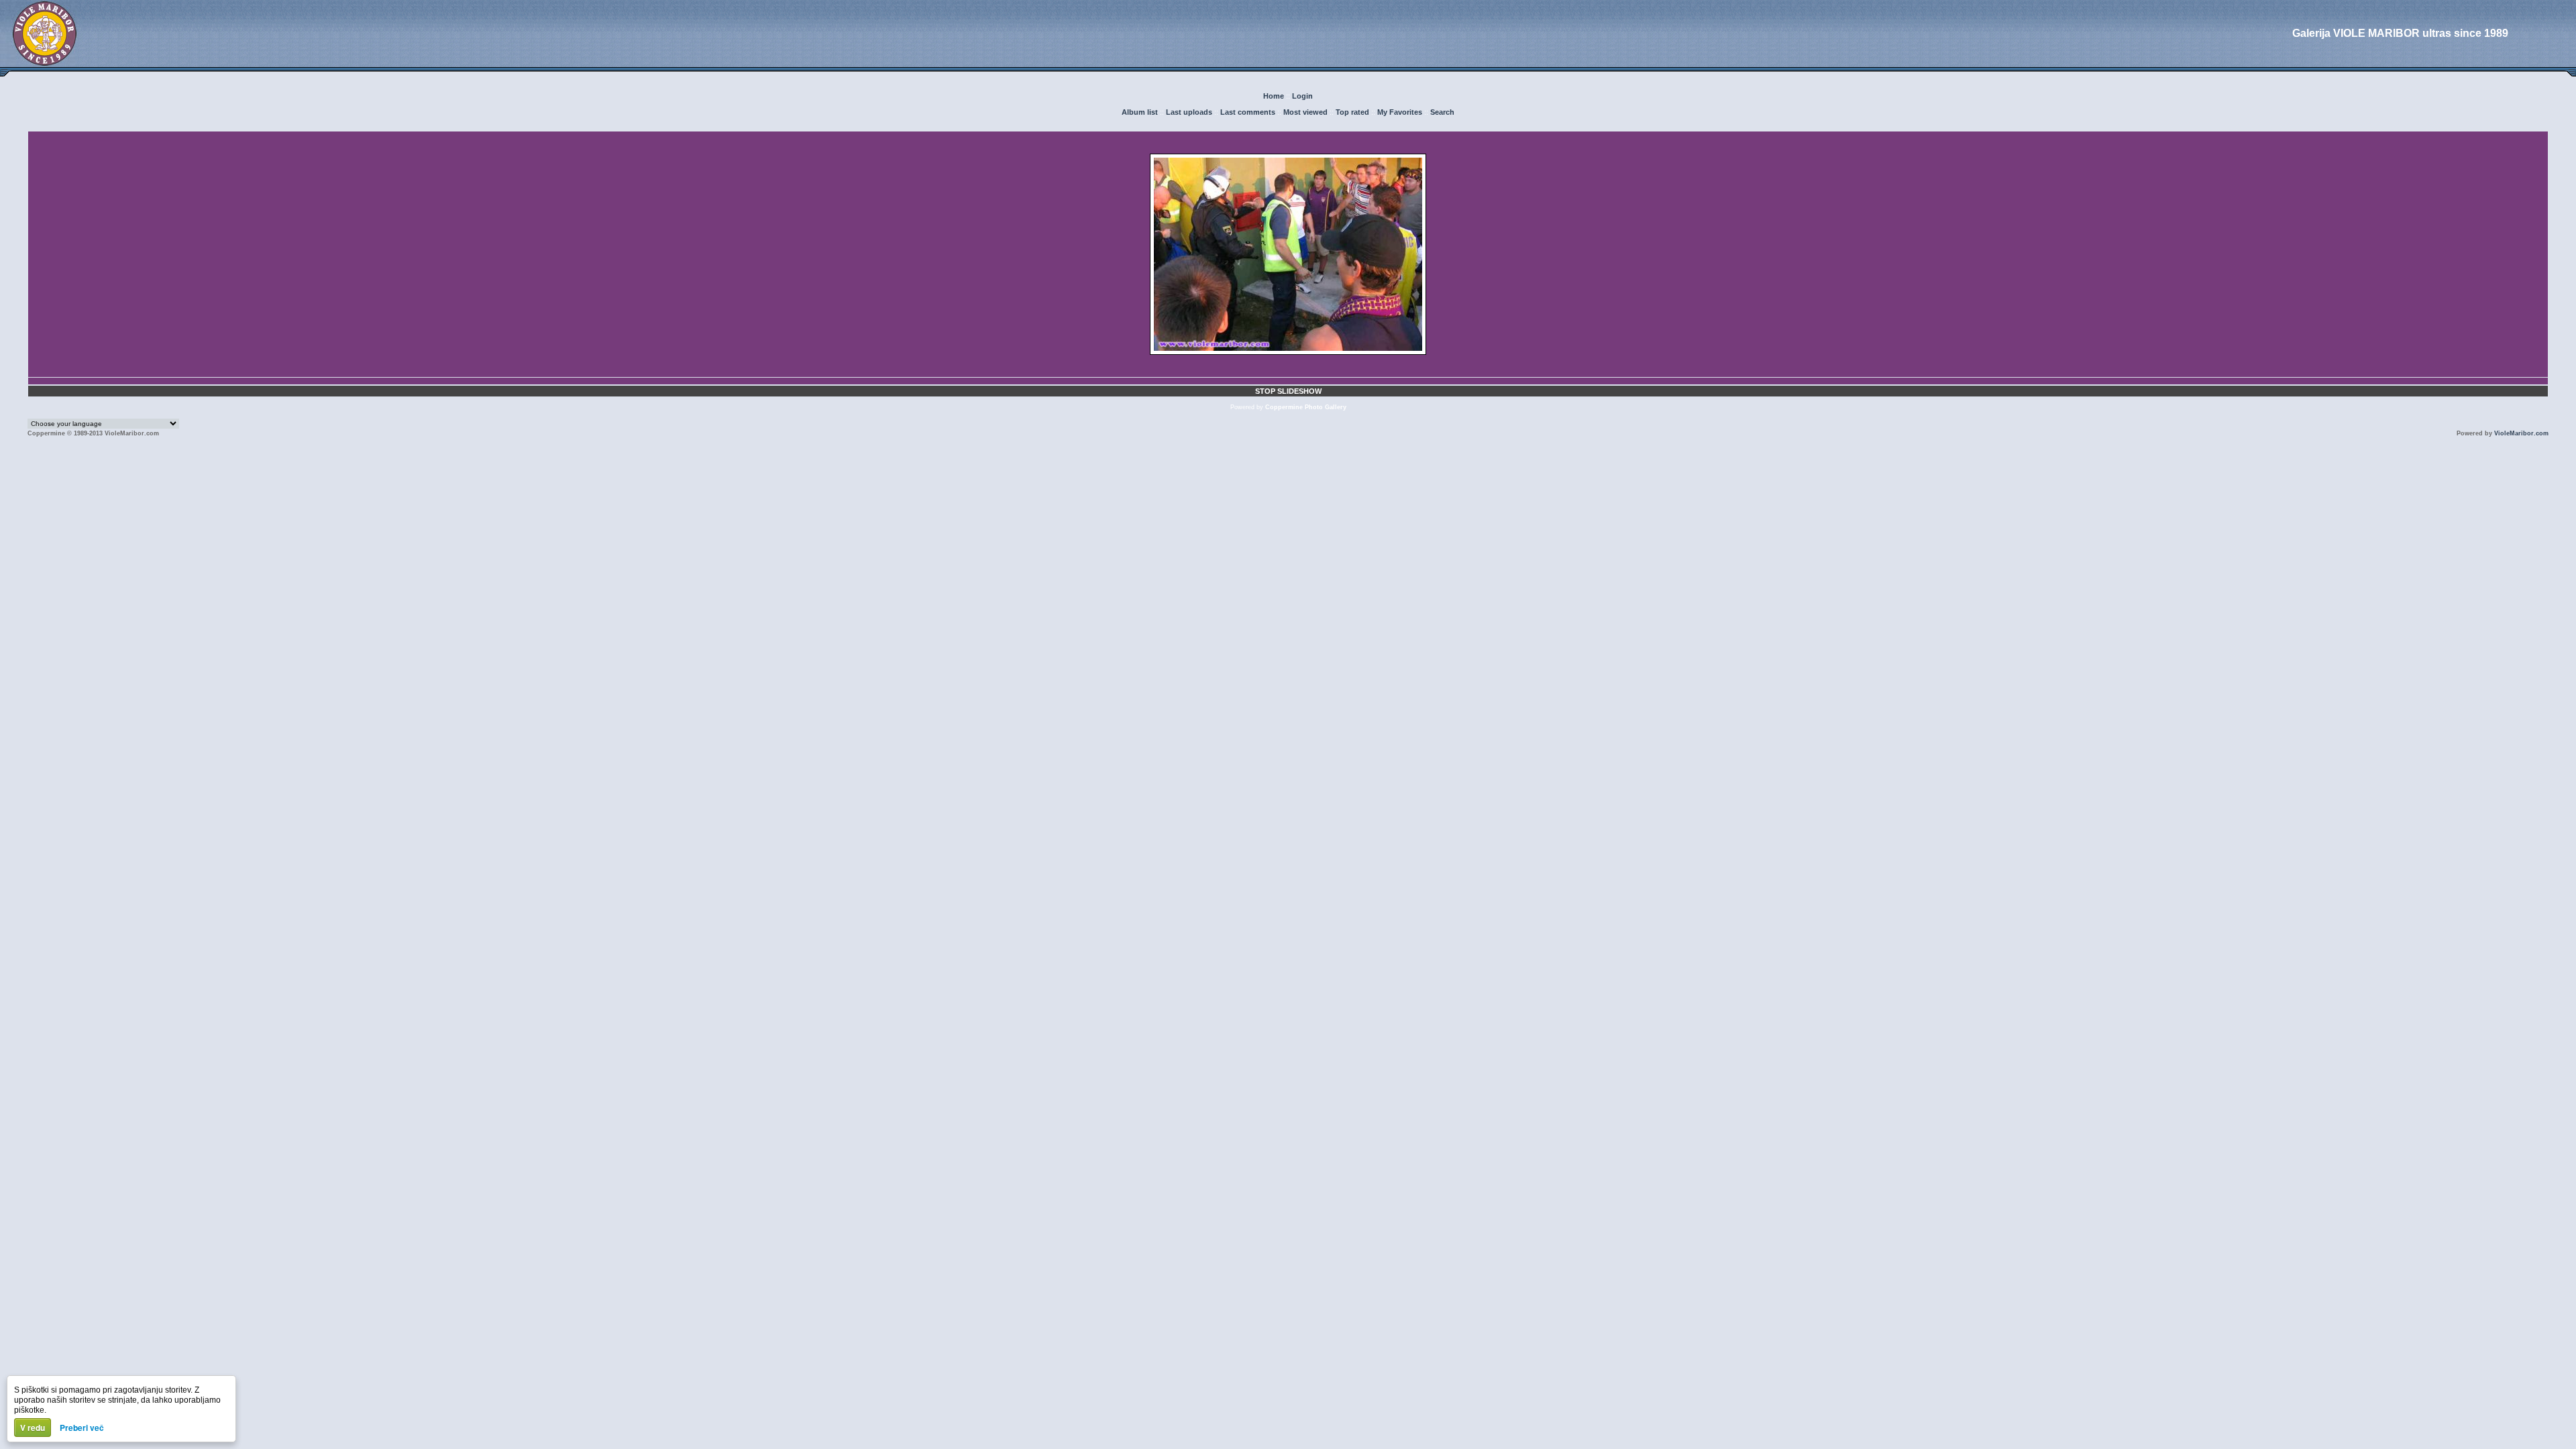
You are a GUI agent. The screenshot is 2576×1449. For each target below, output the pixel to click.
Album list (1140, 112)
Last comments (1248, 112)
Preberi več (82, 1428)
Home (1274, 96)
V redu (33, 1428)
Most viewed (1305, 112)
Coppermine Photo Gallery (1306, 407)
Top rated (1352, 112)
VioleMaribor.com (2521, 433)
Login (1302, 96)
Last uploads (1189, 112)
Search (1442, 112)
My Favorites (1400, 112)
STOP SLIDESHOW (1288, 391)
